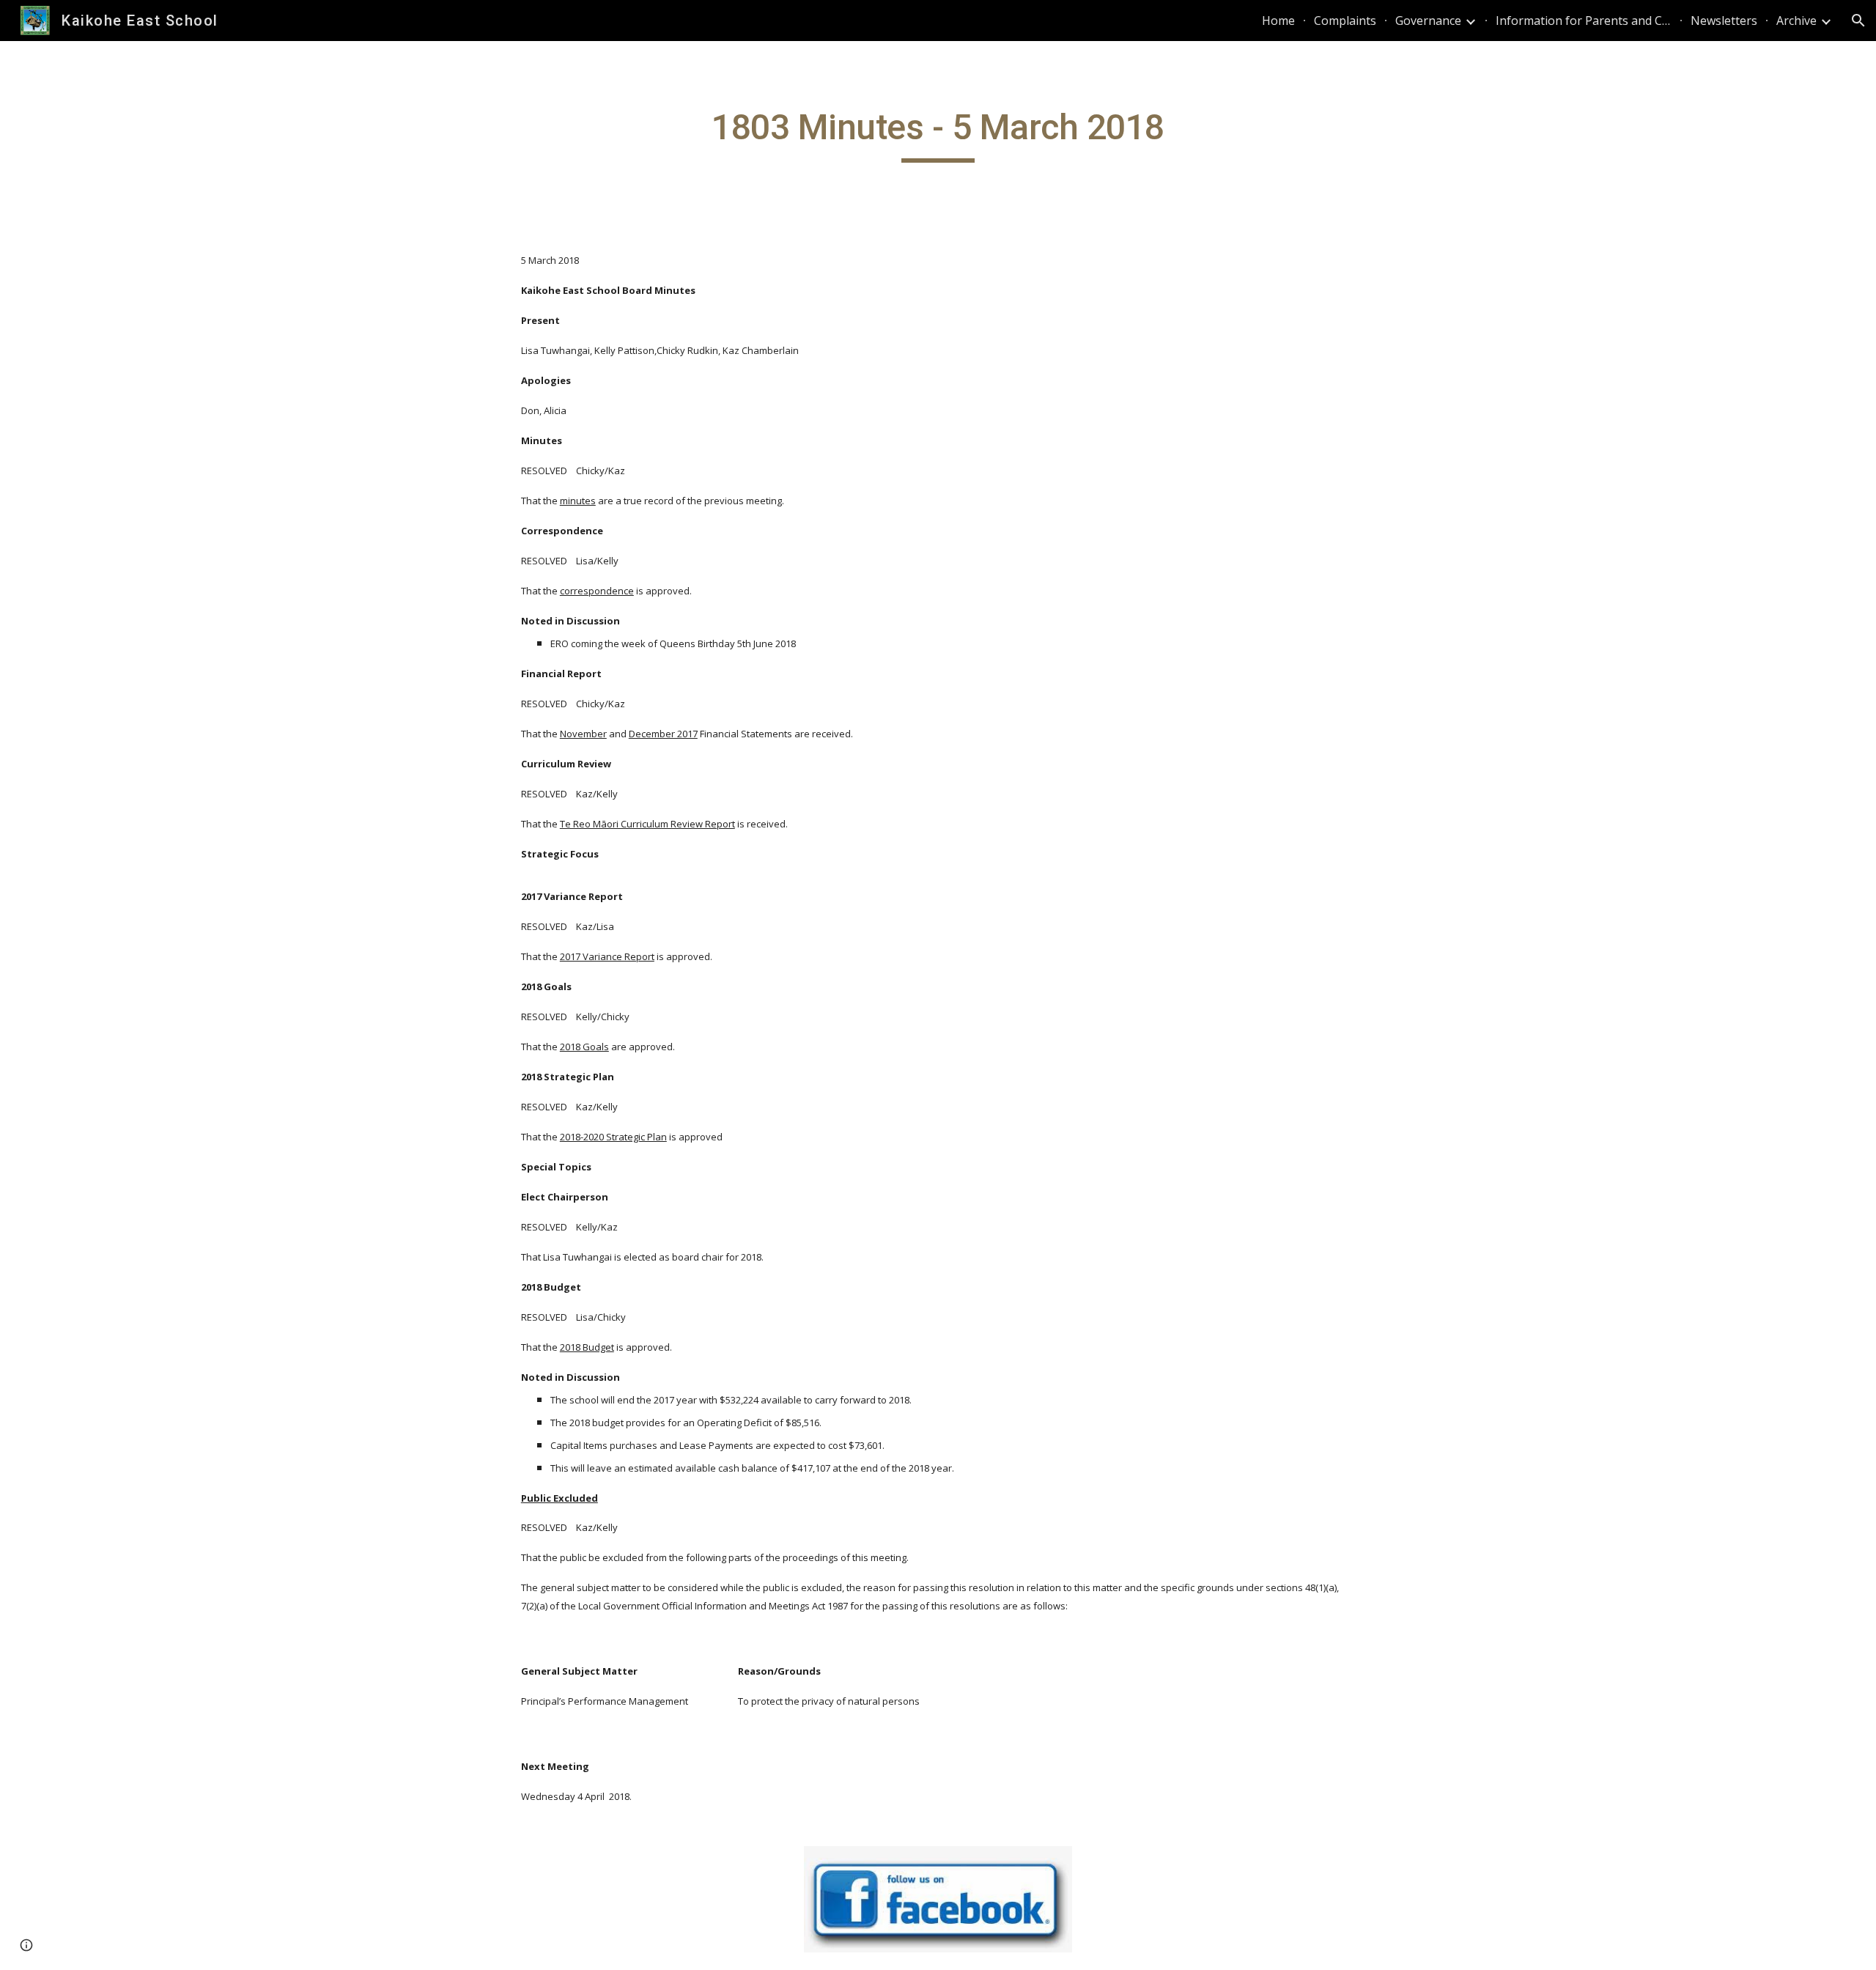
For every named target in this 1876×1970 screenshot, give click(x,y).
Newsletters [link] (1724, 21)
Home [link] (1278, 21)
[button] (1858, 21)
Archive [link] (1796, 21)
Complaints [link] (1345, 21)
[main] (938, 134)
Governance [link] (1428, 21)
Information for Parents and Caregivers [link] (1584, 21)
